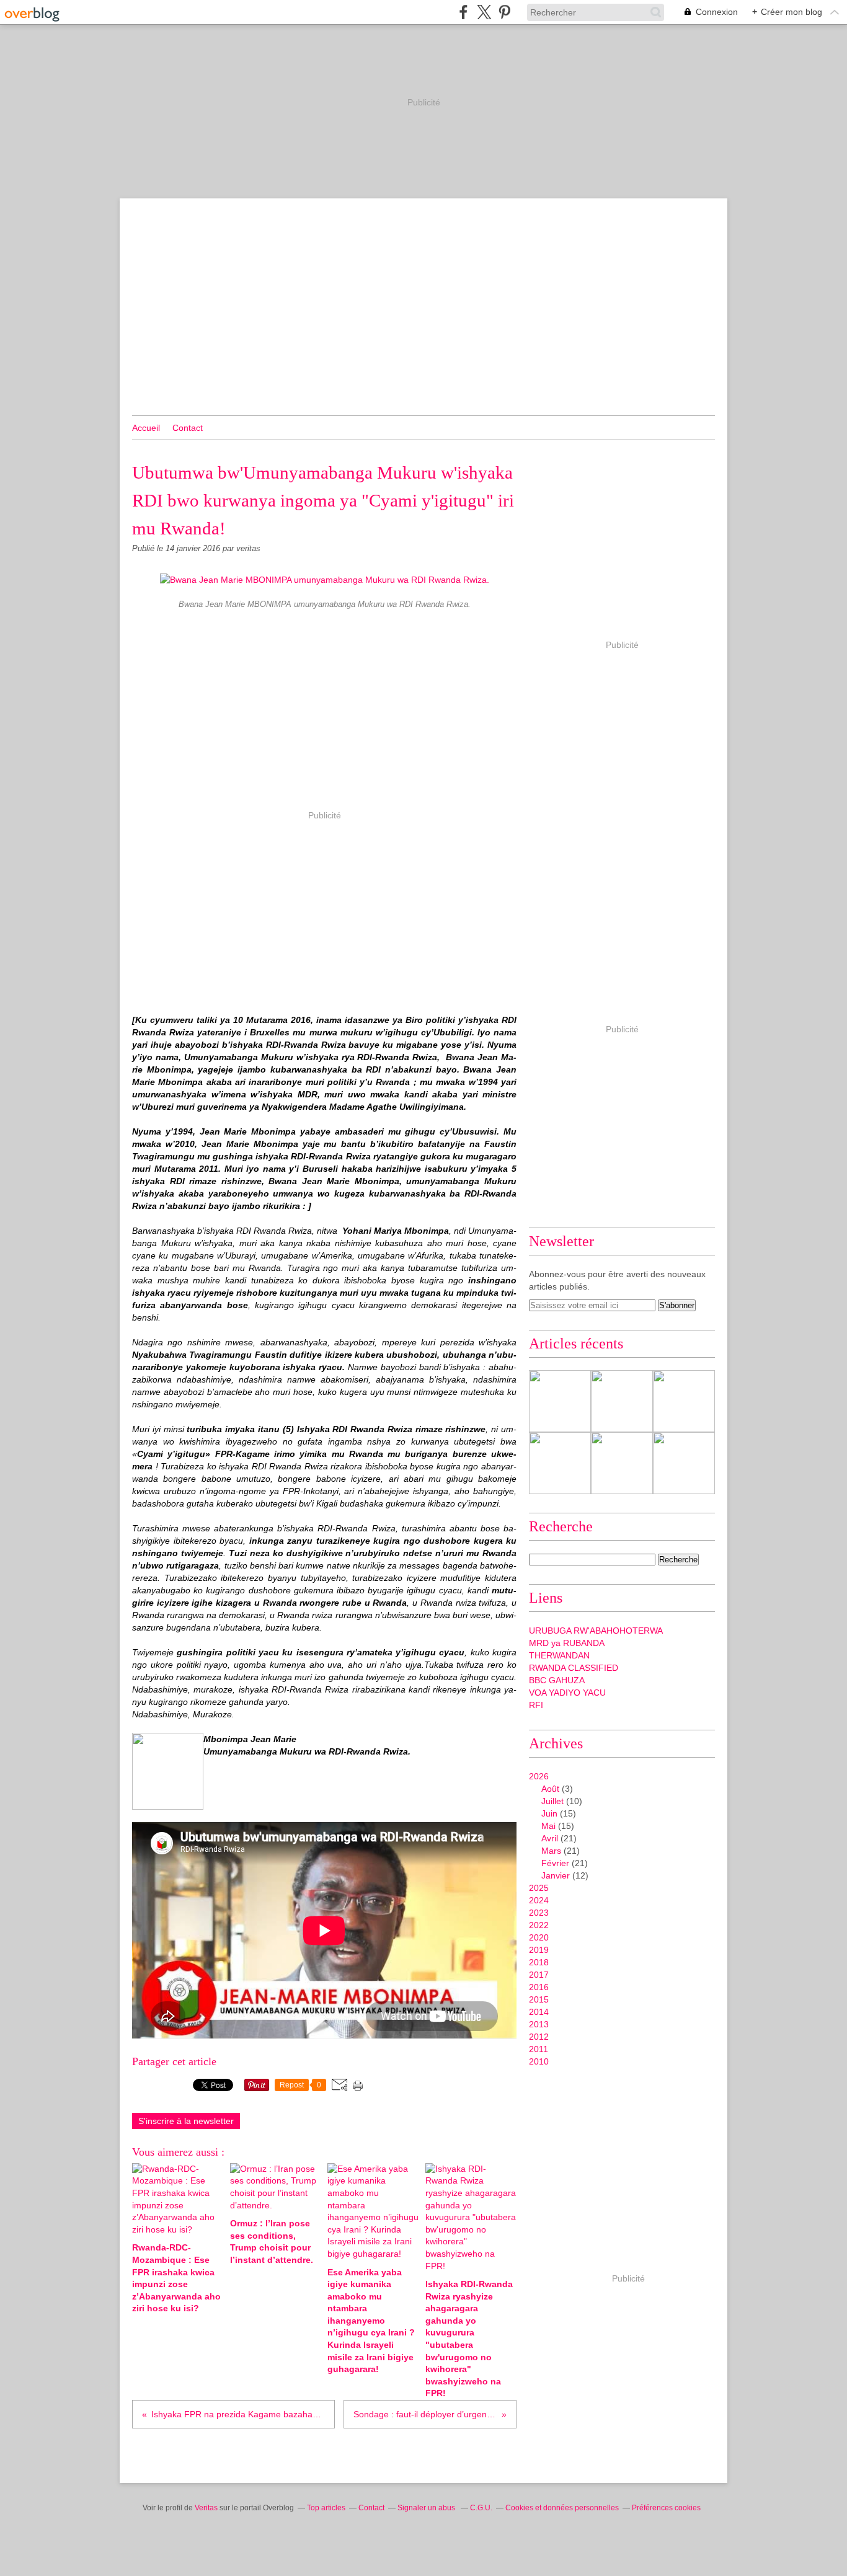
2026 (539, 1776)
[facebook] (463, 12)
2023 (539, 1913)
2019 (539, 1950)
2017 (539, 1975)
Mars (551, 1851)
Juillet (552, 1801)
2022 (539, 1925)
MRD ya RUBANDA (567, 1643)
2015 (539, 1999)
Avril (550, 1838)
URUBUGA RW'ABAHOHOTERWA (596, 1631)
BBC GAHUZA (557, 1680)
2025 (539, 1888)
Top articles (326, 2508)
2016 (539, 1987)
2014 (539, 2012)
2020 (539, 1937)
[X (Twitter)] (484, 12)
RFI (536, 1705)
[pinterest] (504, 12)
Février (555, 1863)
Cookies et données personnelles (562, 2508)
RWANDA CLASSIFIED (574, 1668)
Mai (548, 1826)
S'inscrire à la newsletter (186, 2121)
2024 (539, 1900)
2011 (539, 2049)
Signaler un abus (427, 2508)
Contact (188, 428)
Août (550, 1789)
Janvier (556, 1875)
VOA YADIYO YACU (567, 1693)
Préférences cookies (666, 2508)
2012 (539, 2037)
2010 (539, 2061)
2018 (539, 1962)
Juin (549, 1813)
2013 (539, 2024)
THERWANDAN (559, 1655)
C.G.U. (481, 2508)
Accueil (146, 428)
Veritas (206, 2508)
